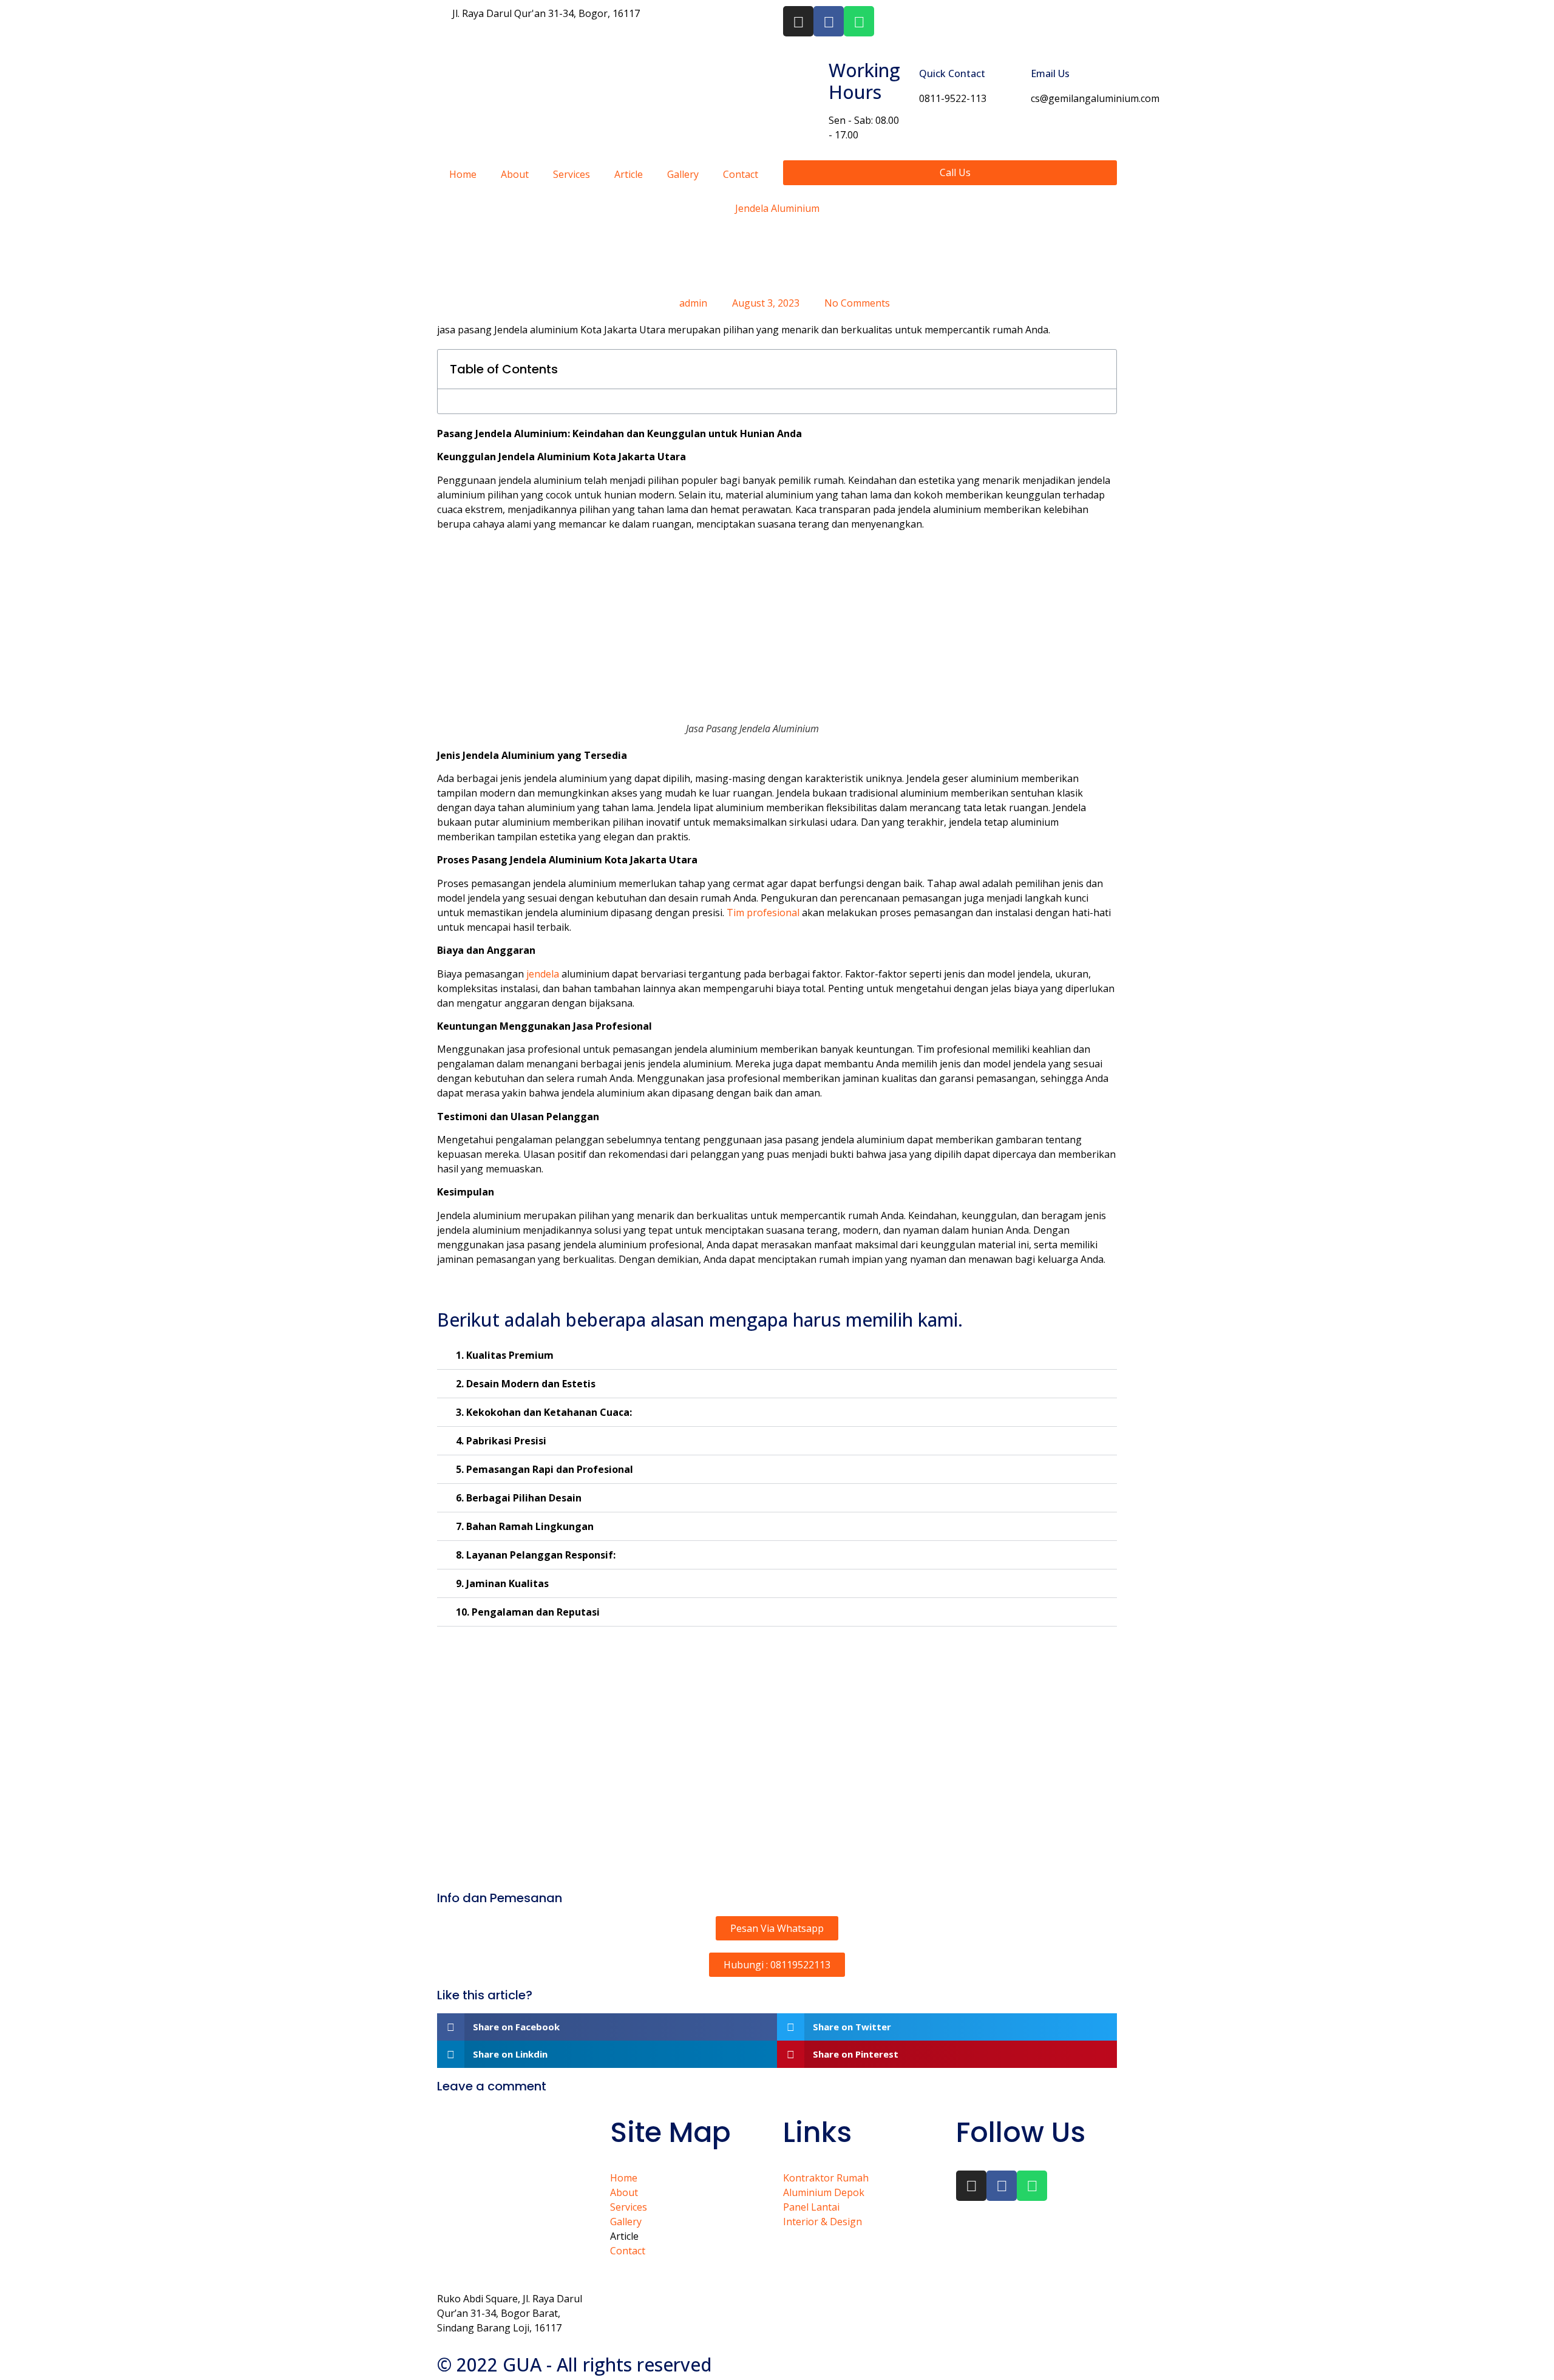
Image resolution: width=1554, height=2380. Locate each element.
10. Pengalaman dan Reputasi (528, 1612)
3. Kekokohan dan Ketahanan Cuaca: (544, 1412)
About (515, 174)
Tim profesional (763, 913)
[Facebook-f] (829, 21)
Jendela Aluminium (777, 208)
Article (629, 174)
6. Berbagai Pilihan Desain (519, 1498)
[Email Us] (1017, 80)
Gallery (683, 174)
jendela (543, 974)
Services (572, 174)
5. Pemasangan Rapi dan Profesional (545, 1469)
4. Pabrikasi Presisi (501, 1441)
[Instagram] (798, 21)
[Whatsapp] (859, 21)
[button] (1101, 369)
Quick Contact (952, 73)
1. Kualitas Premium (505, 1355)
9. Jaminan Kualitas (502, 1583)
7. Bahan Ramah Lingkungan (525, 1526)
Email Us (1050, 73)
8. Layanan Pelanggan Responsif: (536, 1555)
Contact (741, 174)
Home (463, 174)
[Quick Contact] (905, 80)
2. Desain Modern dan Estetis (526, 1384)
